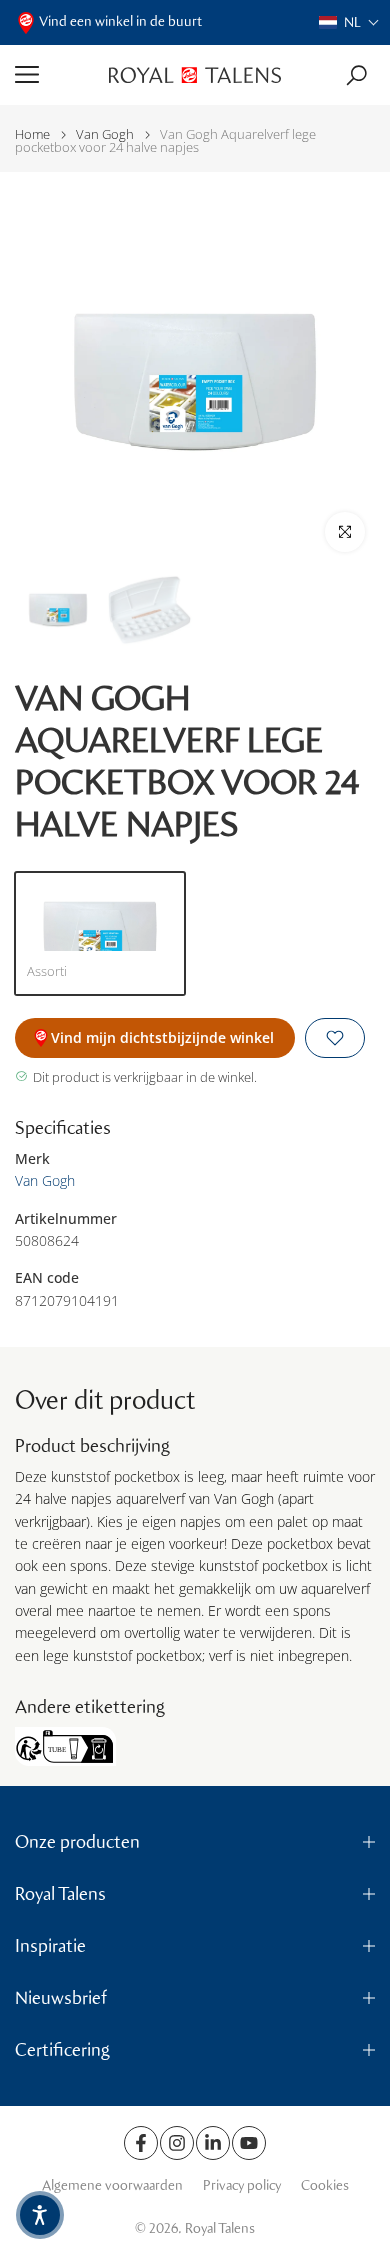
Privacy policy (242, 2185)
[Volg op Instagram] (177, 2143)
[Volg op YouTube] (249, 2143)
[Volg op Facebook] (141, 2143)
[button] (349, 22)
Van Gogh (105, 134)
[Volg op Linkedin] (213, 2143)
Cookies (325, 2185)
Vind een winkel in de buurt (120, 21)
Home (32, 134)
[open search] (356, 75)
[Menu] (54, 75)
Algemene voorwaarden (112, 2185)
